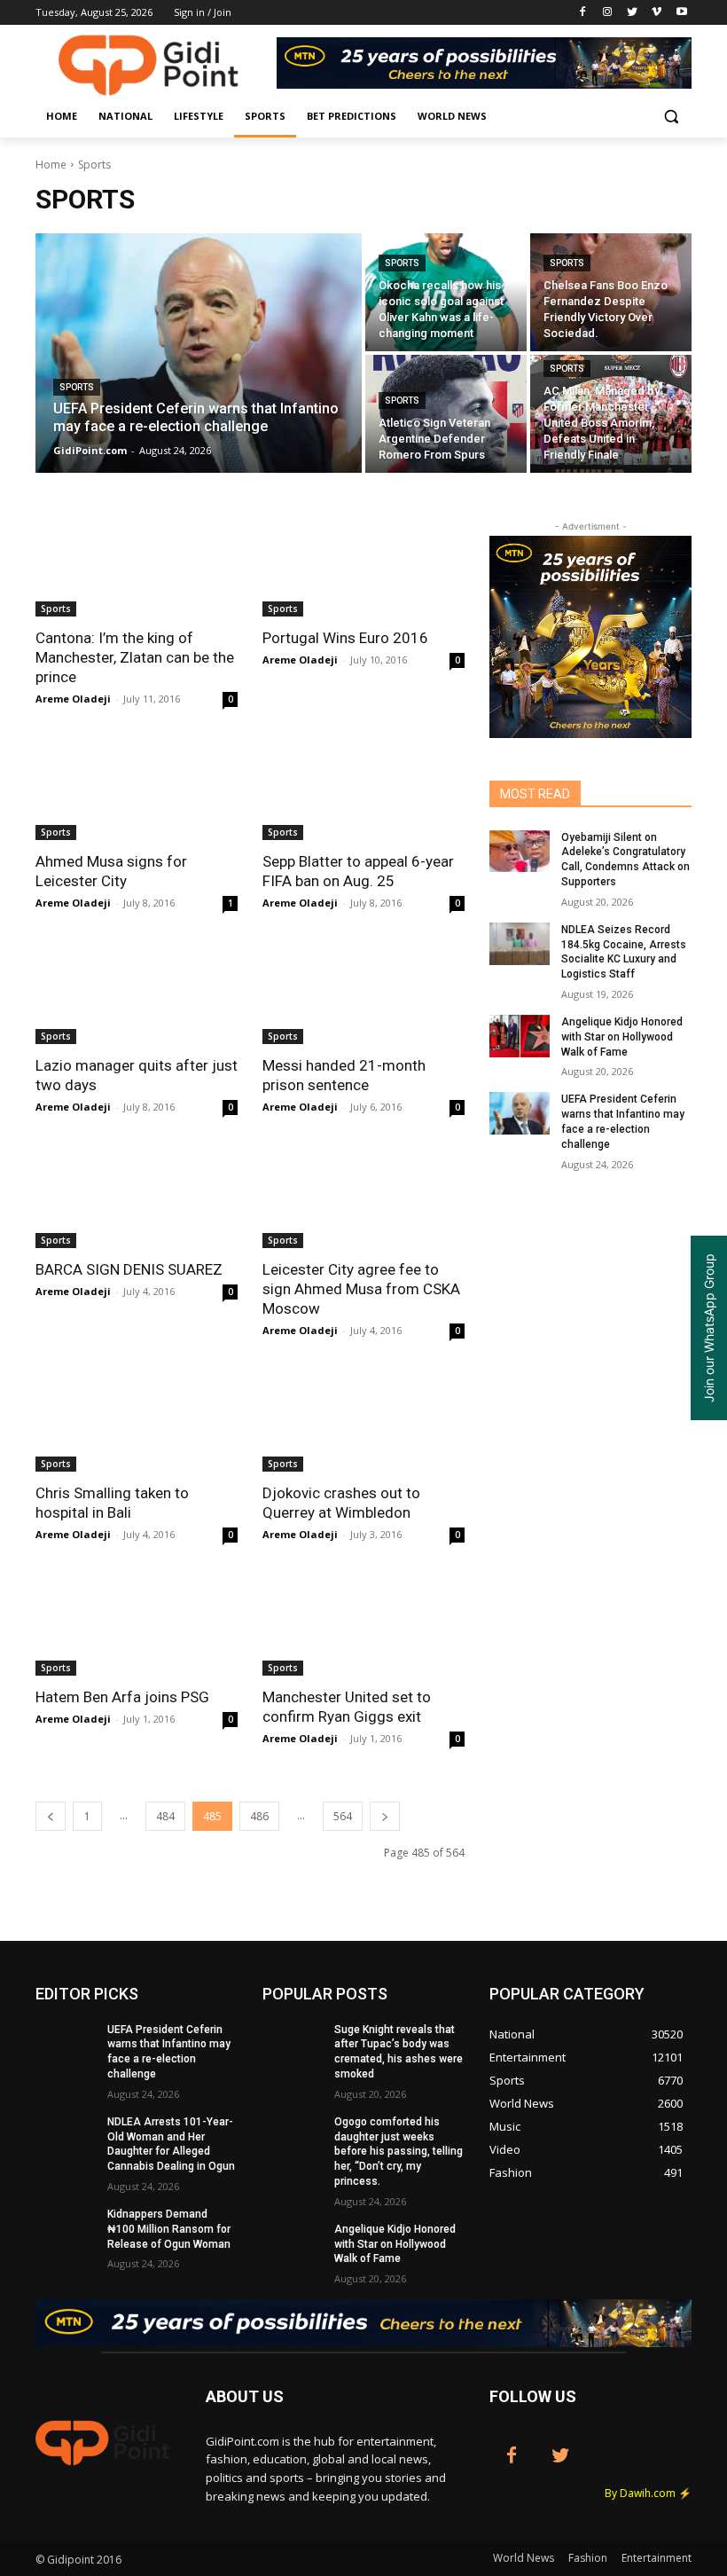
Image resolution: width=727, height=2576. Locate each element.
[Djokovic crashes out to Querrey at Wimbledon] (363, 1421)
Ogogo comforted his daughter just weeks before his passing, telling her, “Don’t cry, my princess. (399, 2152)
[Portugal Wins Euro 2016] (363, 566)
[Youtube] (681, 13)
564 (343, 1816)
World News (524, 2558)
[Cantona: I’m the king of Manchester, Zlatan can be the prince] (137, 566)
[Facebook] (583, 13)
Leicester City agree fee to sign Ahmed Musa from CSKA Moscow (361, 1289)
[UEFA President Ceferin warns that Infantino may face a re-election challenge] (199, 353)
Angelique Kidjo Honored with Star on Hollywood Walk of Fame (622, 1037)
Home (51, 165)
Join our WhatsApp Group (709, 1328)
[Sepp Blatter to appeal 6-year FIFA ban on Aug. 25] (363, 789)
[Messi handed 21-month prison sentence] (363, 993)
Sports (77, 387)
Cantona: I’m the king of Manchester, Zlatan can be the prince (135, 657)
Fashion (588, 2558)
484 (165, 1816)
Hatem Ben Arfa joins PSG (122, 1697)
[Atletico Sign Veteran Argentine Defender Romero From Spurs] (446, 414)
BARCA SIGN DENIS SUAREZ (129, 1269)
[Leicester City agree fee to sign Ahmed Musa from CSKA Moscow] (363, 1198)
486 (259, 1816)
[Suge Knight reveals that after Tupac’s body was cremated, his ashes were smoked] (293, 2044)
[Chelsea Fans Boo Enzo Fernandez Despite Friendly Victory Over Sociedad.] (611, 292)
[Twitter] (633, 13)
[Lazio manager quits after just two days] (137, 993)
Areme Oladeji (73, 699)
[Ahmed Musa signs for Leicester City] (137, 789)
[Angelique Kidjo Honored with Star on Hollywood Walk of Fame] (520, 1036)
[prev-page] (51, 1816)
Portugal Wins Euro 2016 (345, 638)
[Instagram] (608, 13)
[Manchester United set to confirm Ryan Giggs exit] (363, 1625)
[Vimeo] (657, 13)
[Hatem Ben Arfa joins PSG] (137, 1625)
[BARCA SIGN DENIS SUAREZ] (137, 1198)
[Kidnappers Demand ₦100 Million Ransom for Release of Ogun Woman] (66, 2228)
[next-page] (385, 1816)
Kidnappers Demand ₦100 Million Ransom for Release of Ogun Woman (169, 2229)
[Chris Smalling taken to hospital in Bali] (137, 1421)
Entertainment (657, 2558)
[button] (671, 117)
